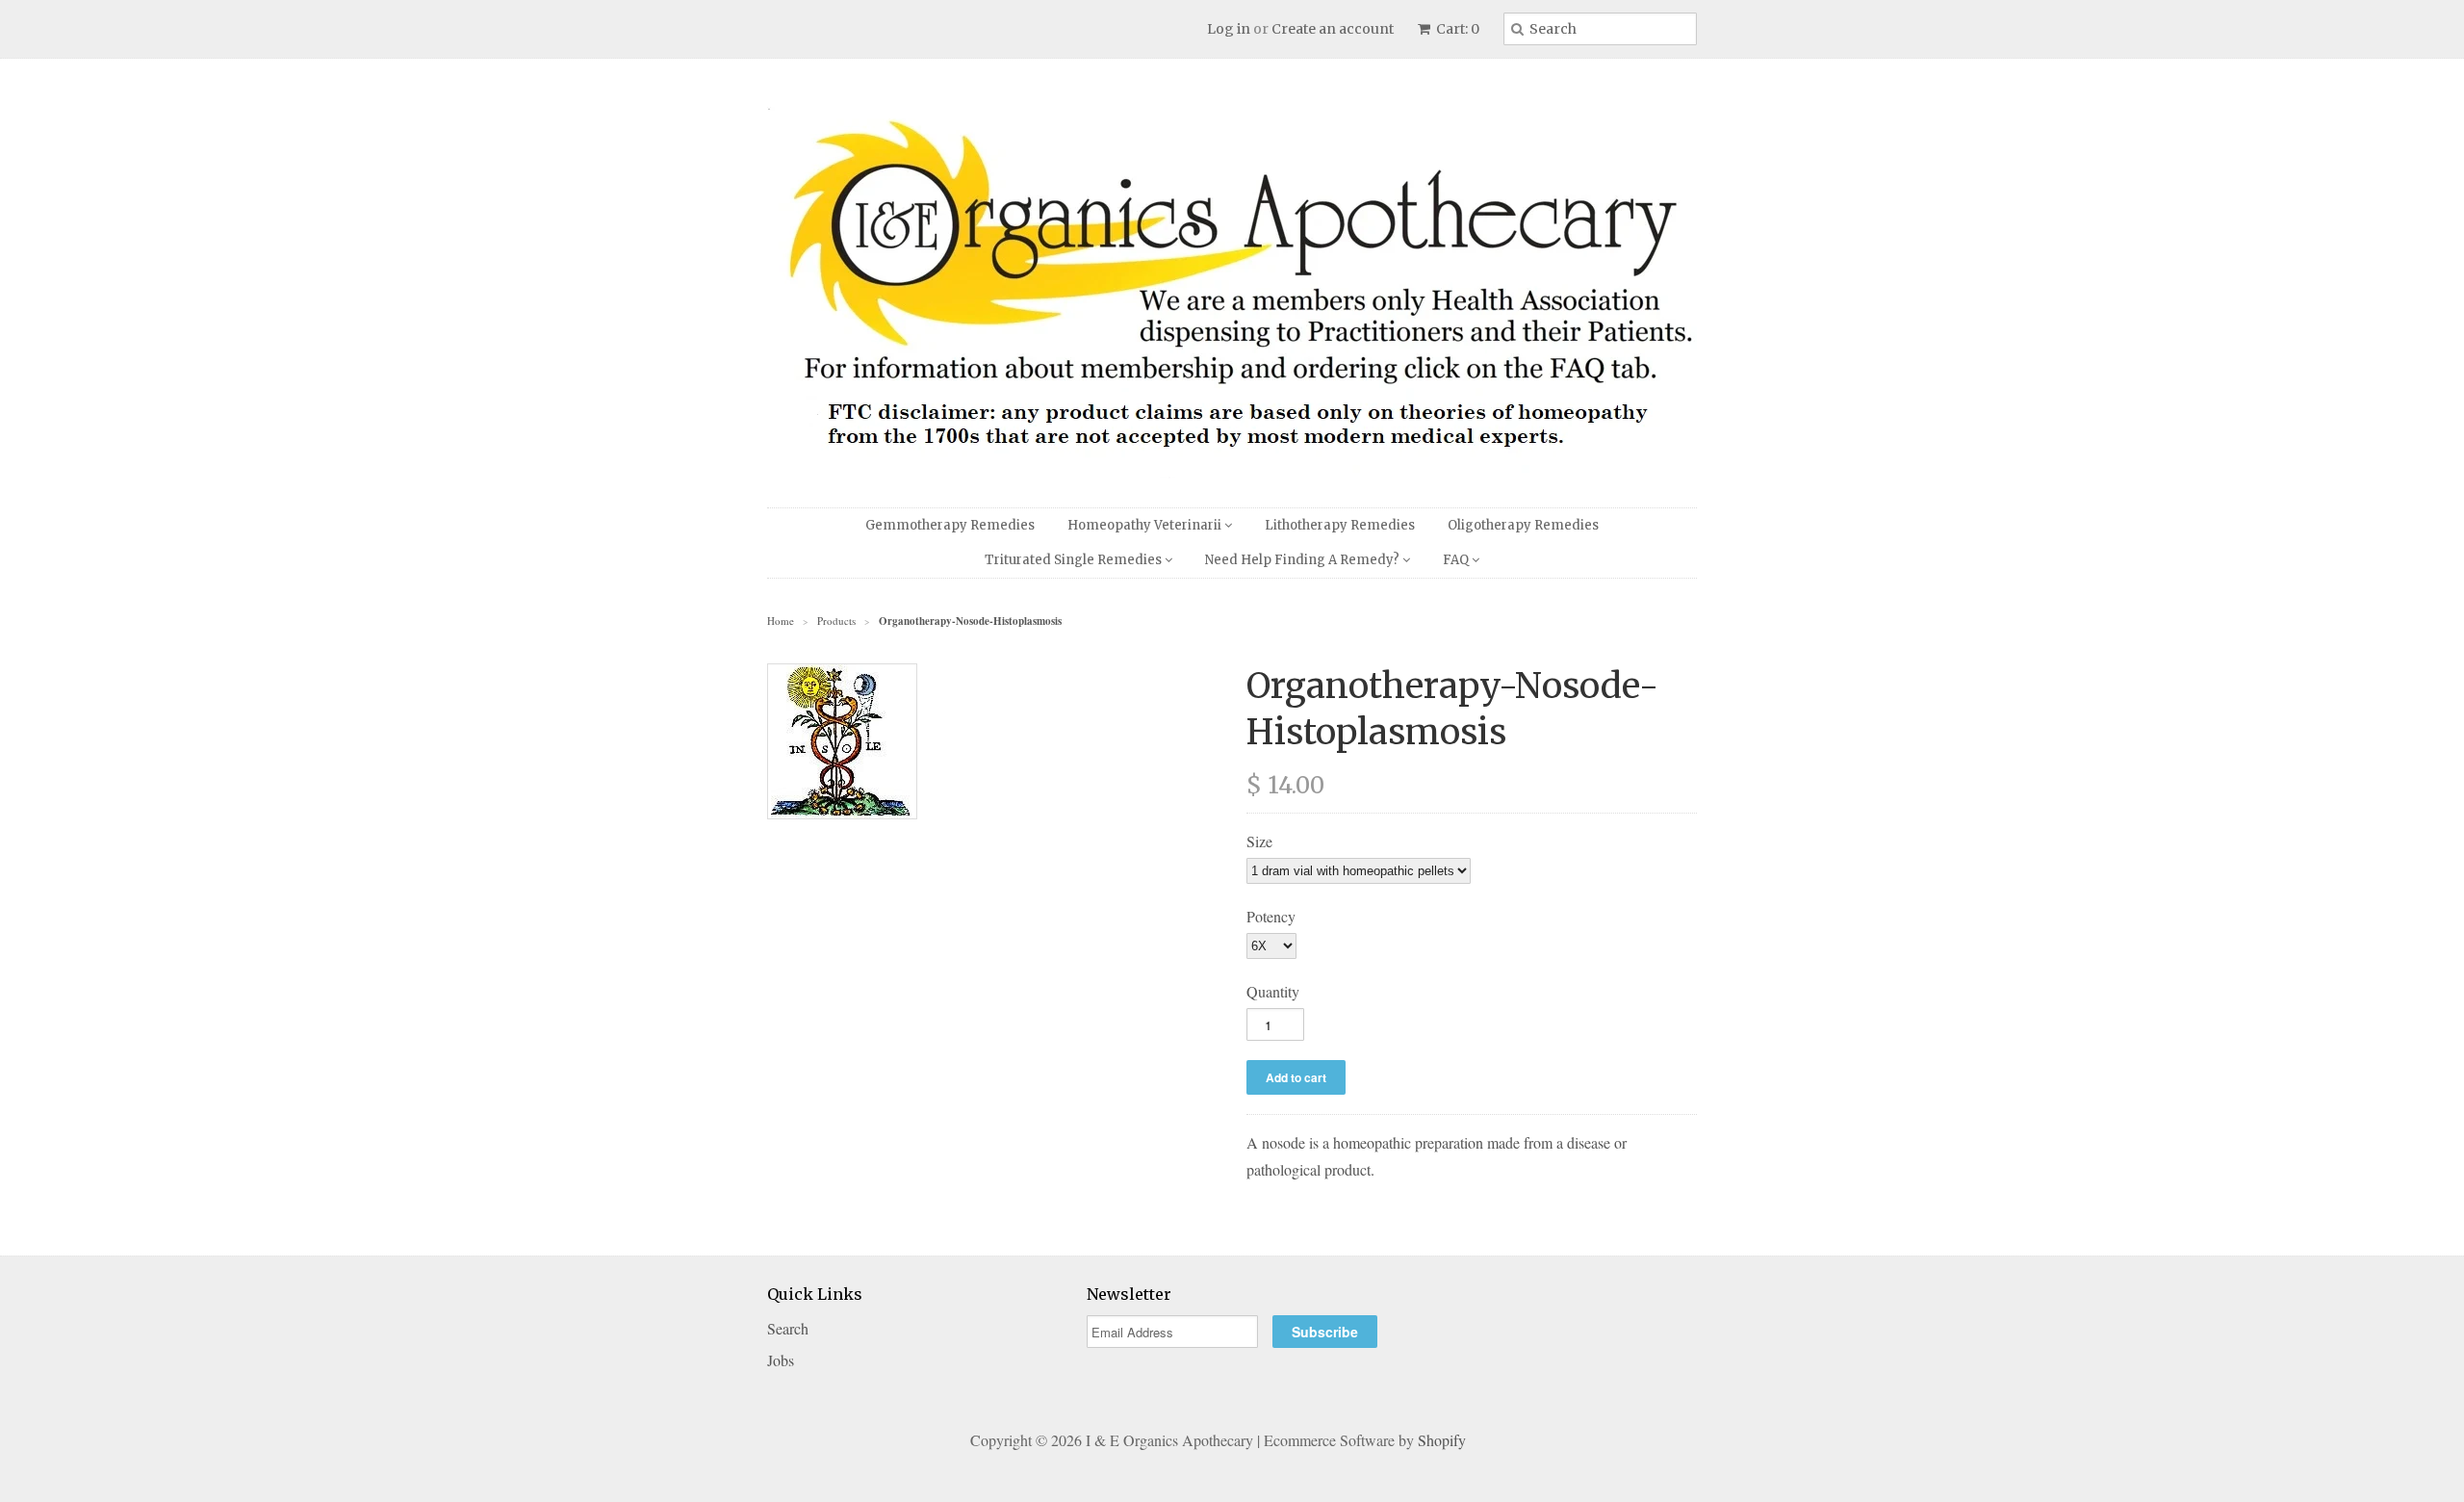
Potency (1271, 916)
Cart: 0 (1456, 29)
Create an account (1333, 29)
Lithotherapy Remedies (1340, 525)
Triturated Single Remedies (1075, 560)
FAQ (1457, 560)
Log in (1229, 29)
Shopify (1442, 1440)
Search (788, 1328)
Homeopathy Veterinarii (1146, 525)
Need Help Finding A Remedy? (1304, 560)
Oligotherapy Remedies (1523, 525)
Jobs (781, 1360)
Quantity (1273, 991)
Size (1259, 841)
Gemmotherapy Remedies (950, 525)
